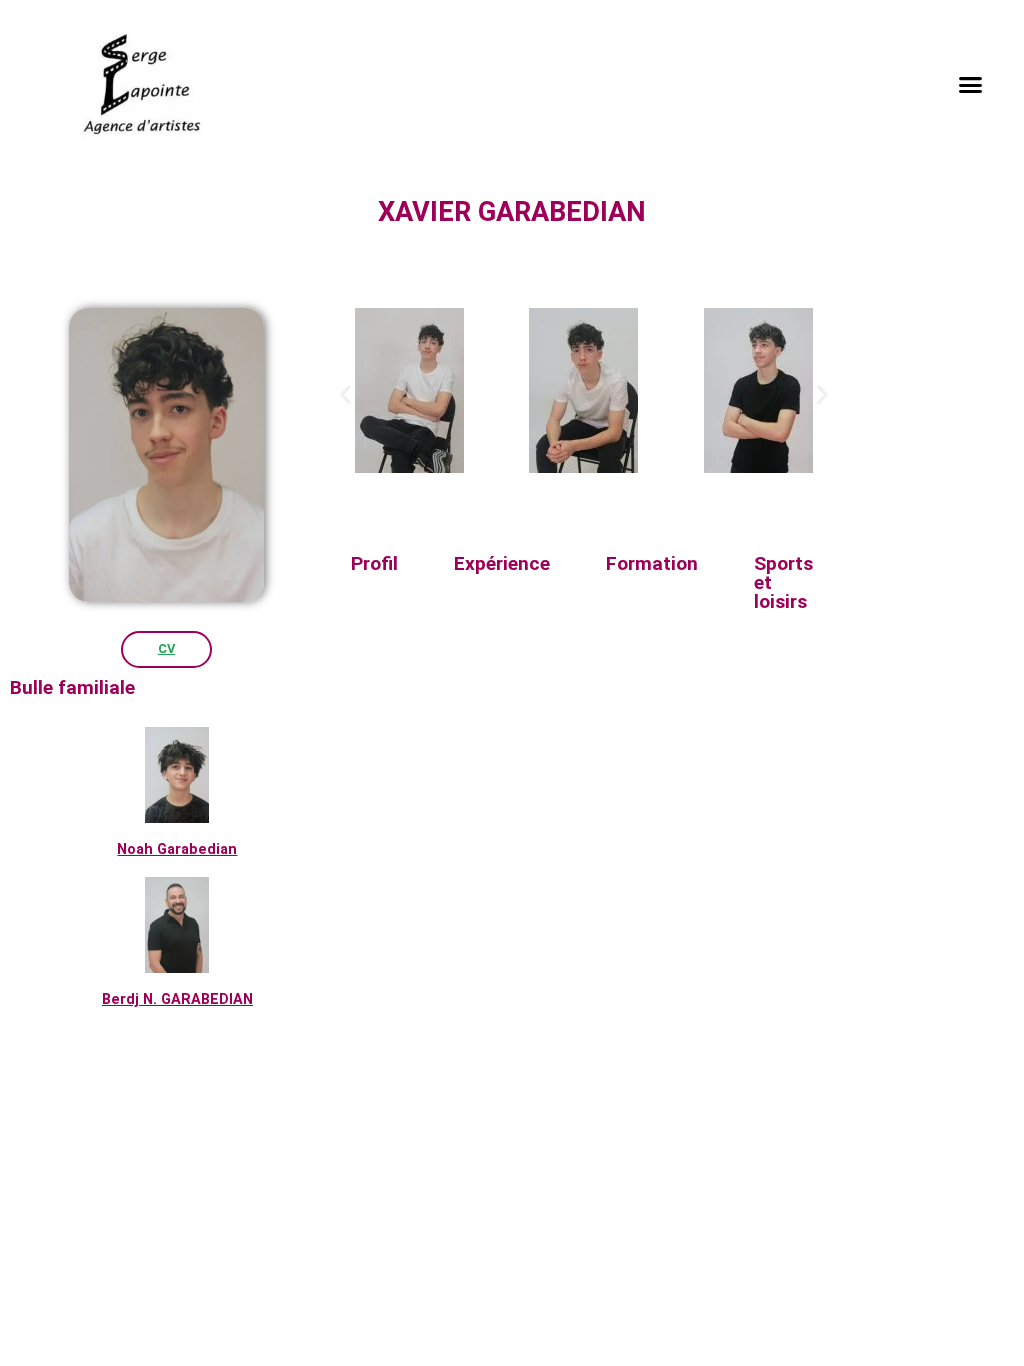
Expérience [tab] (502, 563)
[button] (971, 85)
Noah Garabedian (177, 849)
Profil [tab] (374, 563)
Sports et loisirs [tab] (783, 582)
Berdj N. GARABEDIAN (177, 999)
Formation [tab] (652, 563)
